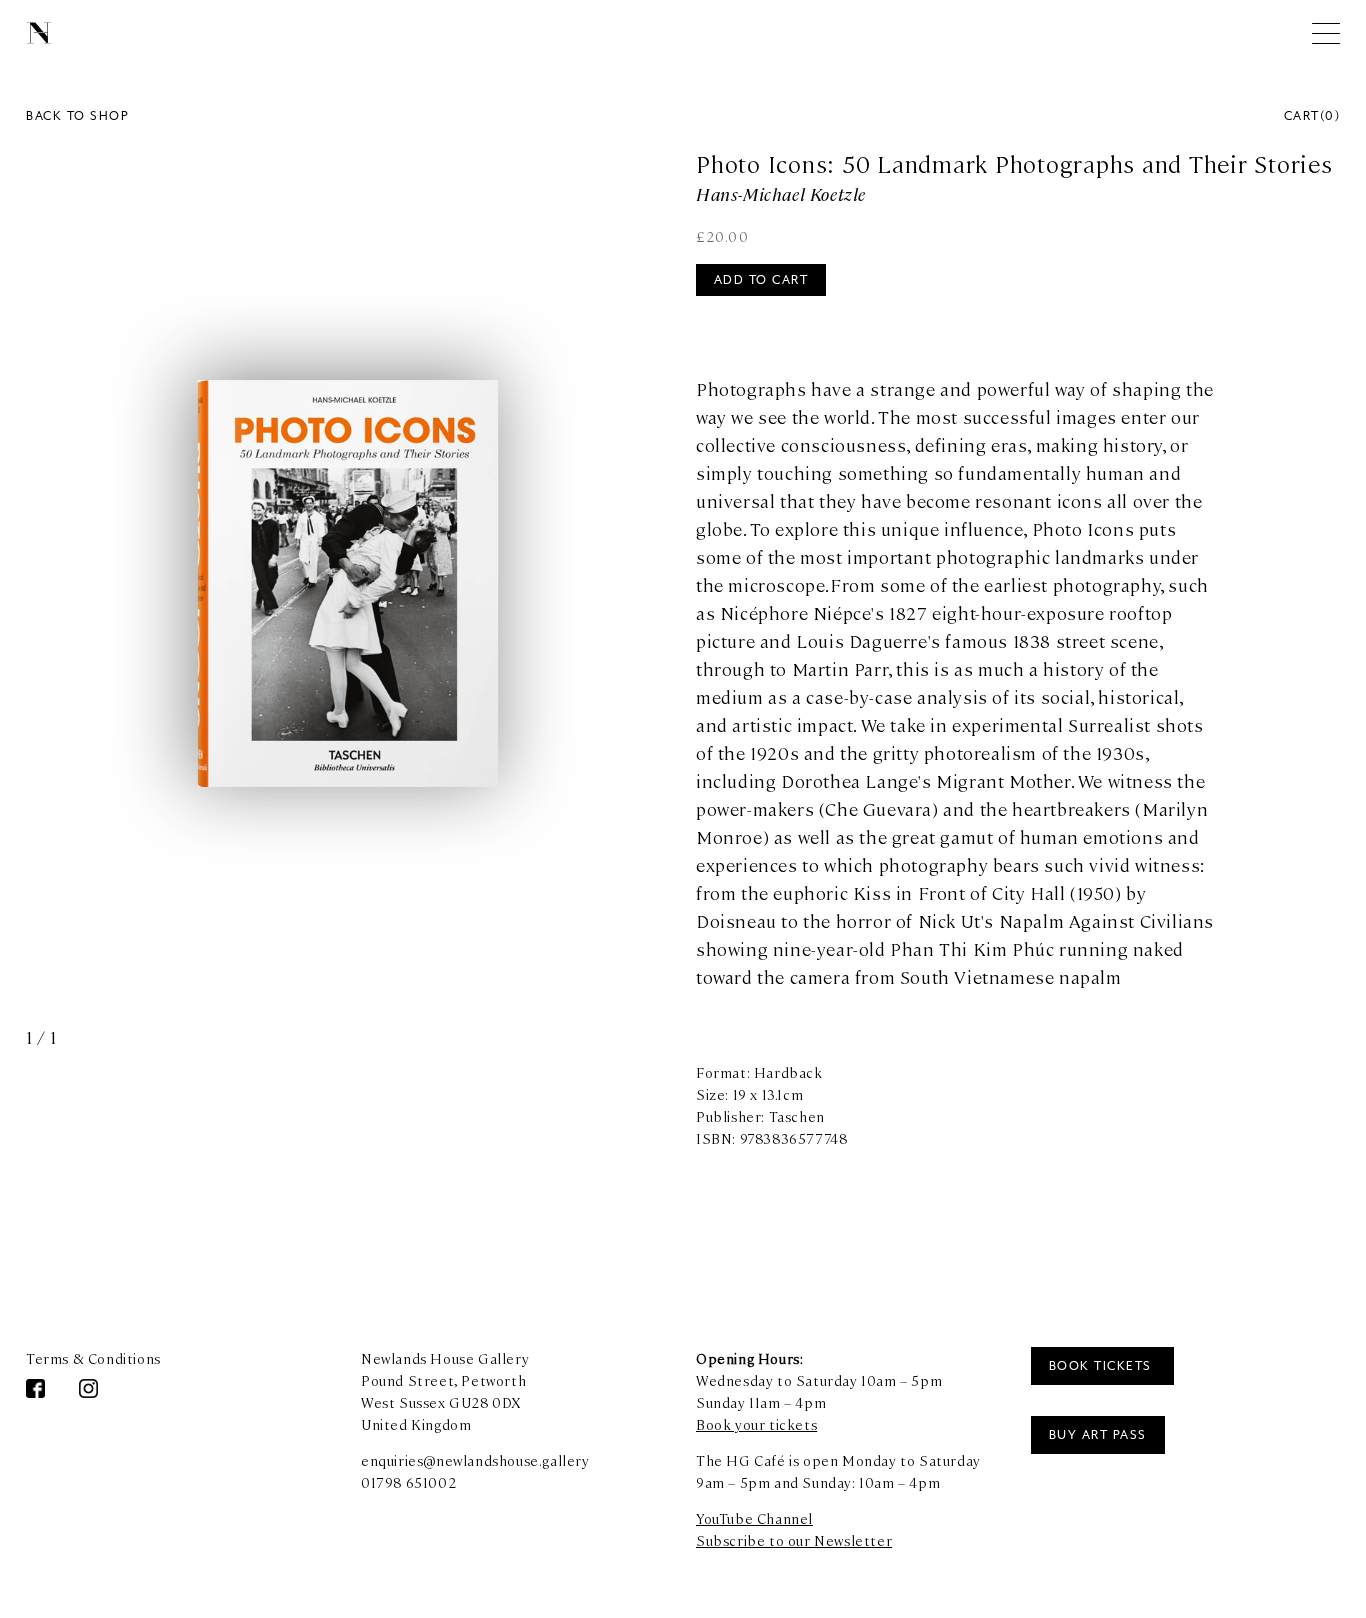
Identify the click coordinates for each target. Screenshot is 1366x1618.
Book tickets (1103, 1366)
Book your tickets (756, 1424)
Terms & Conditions (93, 1358)
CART (1312, 116)
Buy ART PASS (1098, 1435)
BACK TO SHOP (77, 116)
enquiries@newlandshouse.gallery (475, 1460)
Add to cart (761, 280)
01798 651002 (408, 1482)
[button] (509, 602)
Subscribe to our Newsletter (794, 1540)
